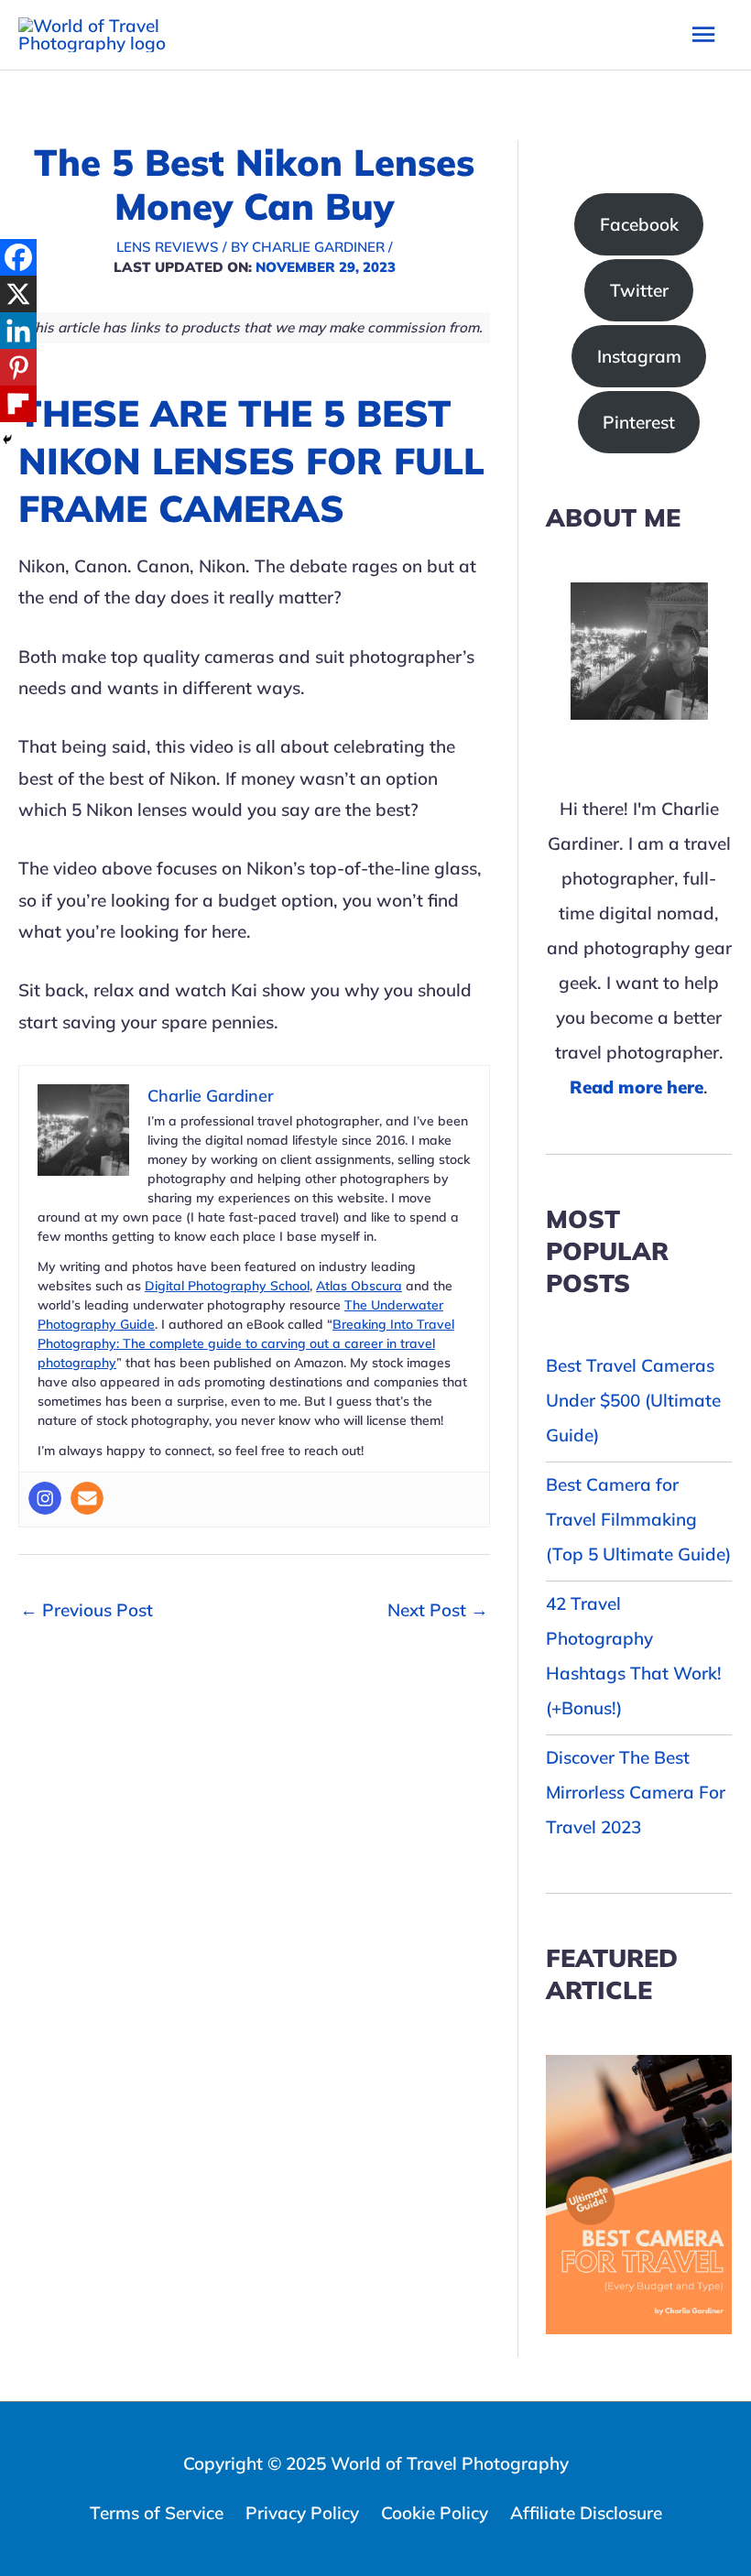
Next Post (438, 1610)
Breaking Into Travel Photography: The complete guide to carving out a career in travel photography (246, 1343)
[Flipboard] (18, 404)
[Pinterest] (18, 367)
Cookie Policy (435, 2513)
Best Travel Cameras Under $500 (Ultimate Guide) (633, 1400)
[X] (18, 294)
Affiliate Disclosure (586, 2513)
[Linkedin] (18, 331)
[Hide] (7, 440)
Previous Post (87, 1610)
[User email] (87, 1498)
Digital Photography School (227, 1286)
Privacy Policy (302, 2513)
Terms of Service (157, 2513)
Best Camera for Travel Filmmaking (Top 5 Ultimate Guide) (638, 1519)
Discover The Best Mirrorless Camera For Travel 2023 (636, 1792)
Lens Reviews (168, 247)
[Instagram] (45, 1498)
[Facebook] (18, 257)
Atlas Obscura (359, 1286)
